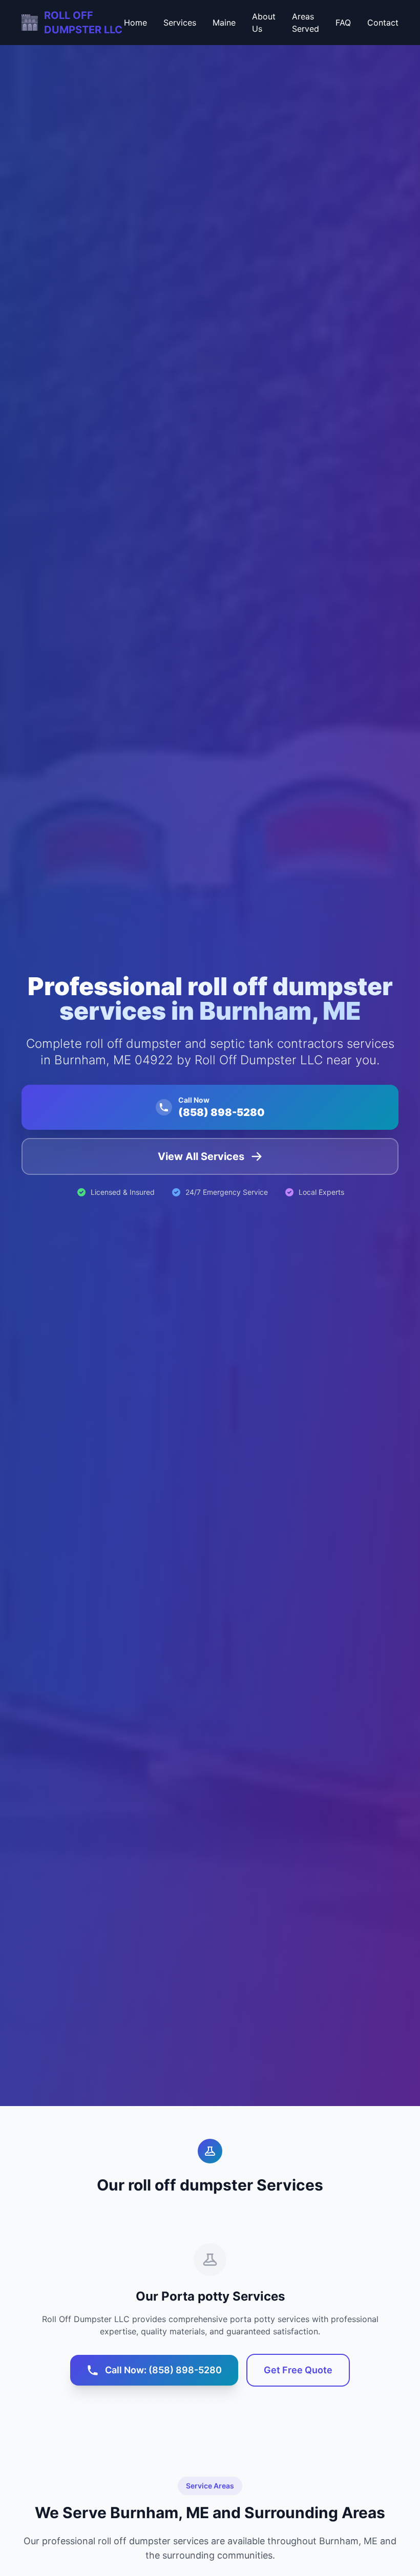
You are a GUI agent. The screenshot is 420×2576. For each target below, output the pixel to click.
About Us (264, 23)
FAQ (343, 23)
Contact (383, 23)
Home (135, 23)
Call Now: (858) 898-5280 (163, 2370)
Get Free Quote (298, 2370)
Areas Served (306, 23)
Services (180, 23)
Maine (224, 23)
